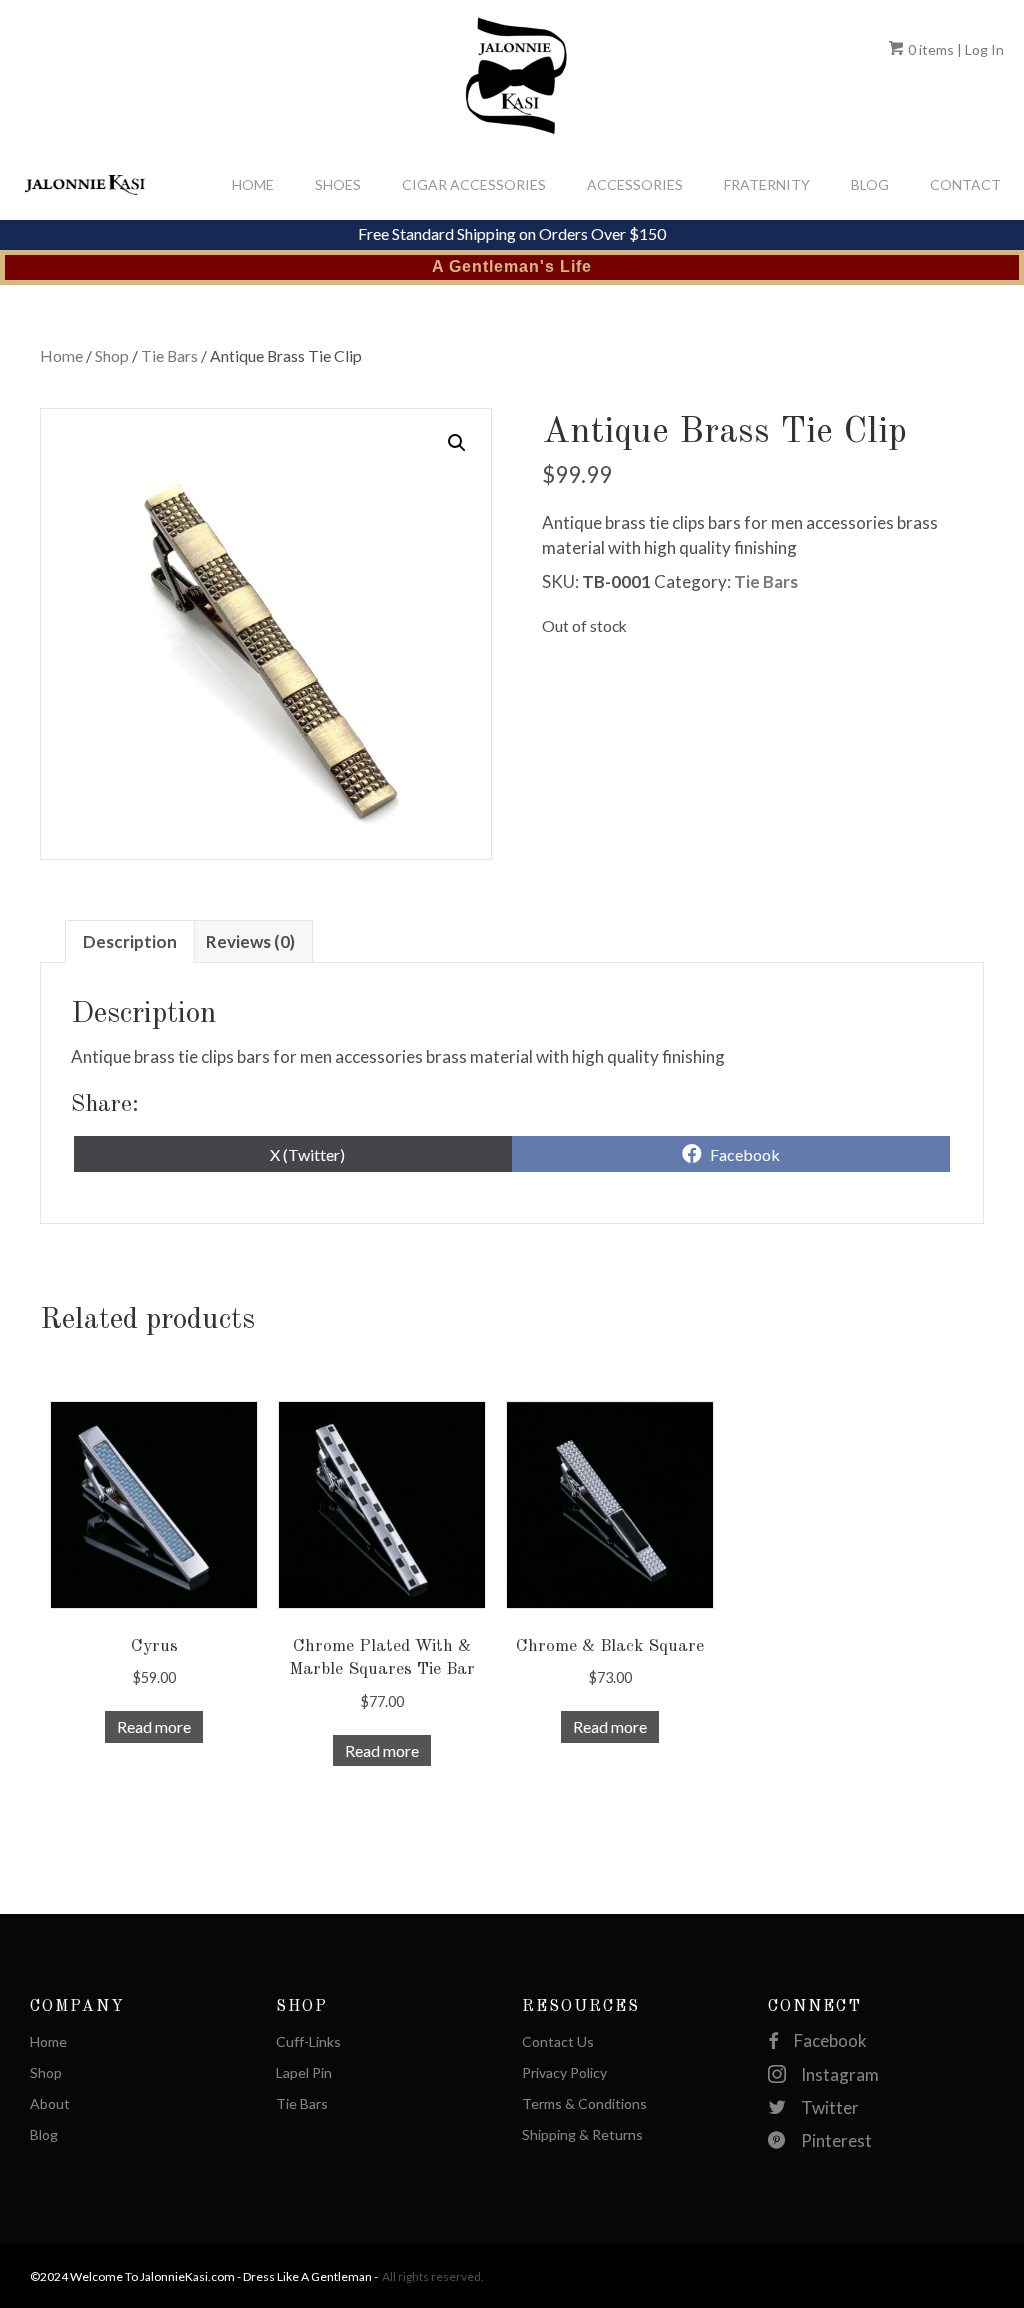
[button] (457, 443)
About (50, 2104)
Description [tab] (130, 941)
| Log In (979, 49)
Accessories (635, 184)
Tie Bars (169, 356)
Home (253, 184)
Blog (870, 184)
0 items (929, 49)
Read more (154, 1726)
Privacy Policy (564, 2073)
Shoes (338, 184)
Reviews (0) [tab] (250, 941)
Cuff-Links (308, 2042)
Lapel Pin (304, 2073)
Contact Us (558, 2042)
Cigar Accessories (474, 184)
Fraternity (767, 184)
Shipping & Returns (582, 2135)
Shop (112, 356)
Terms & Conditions (584, 2104)
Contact (965, 184)
